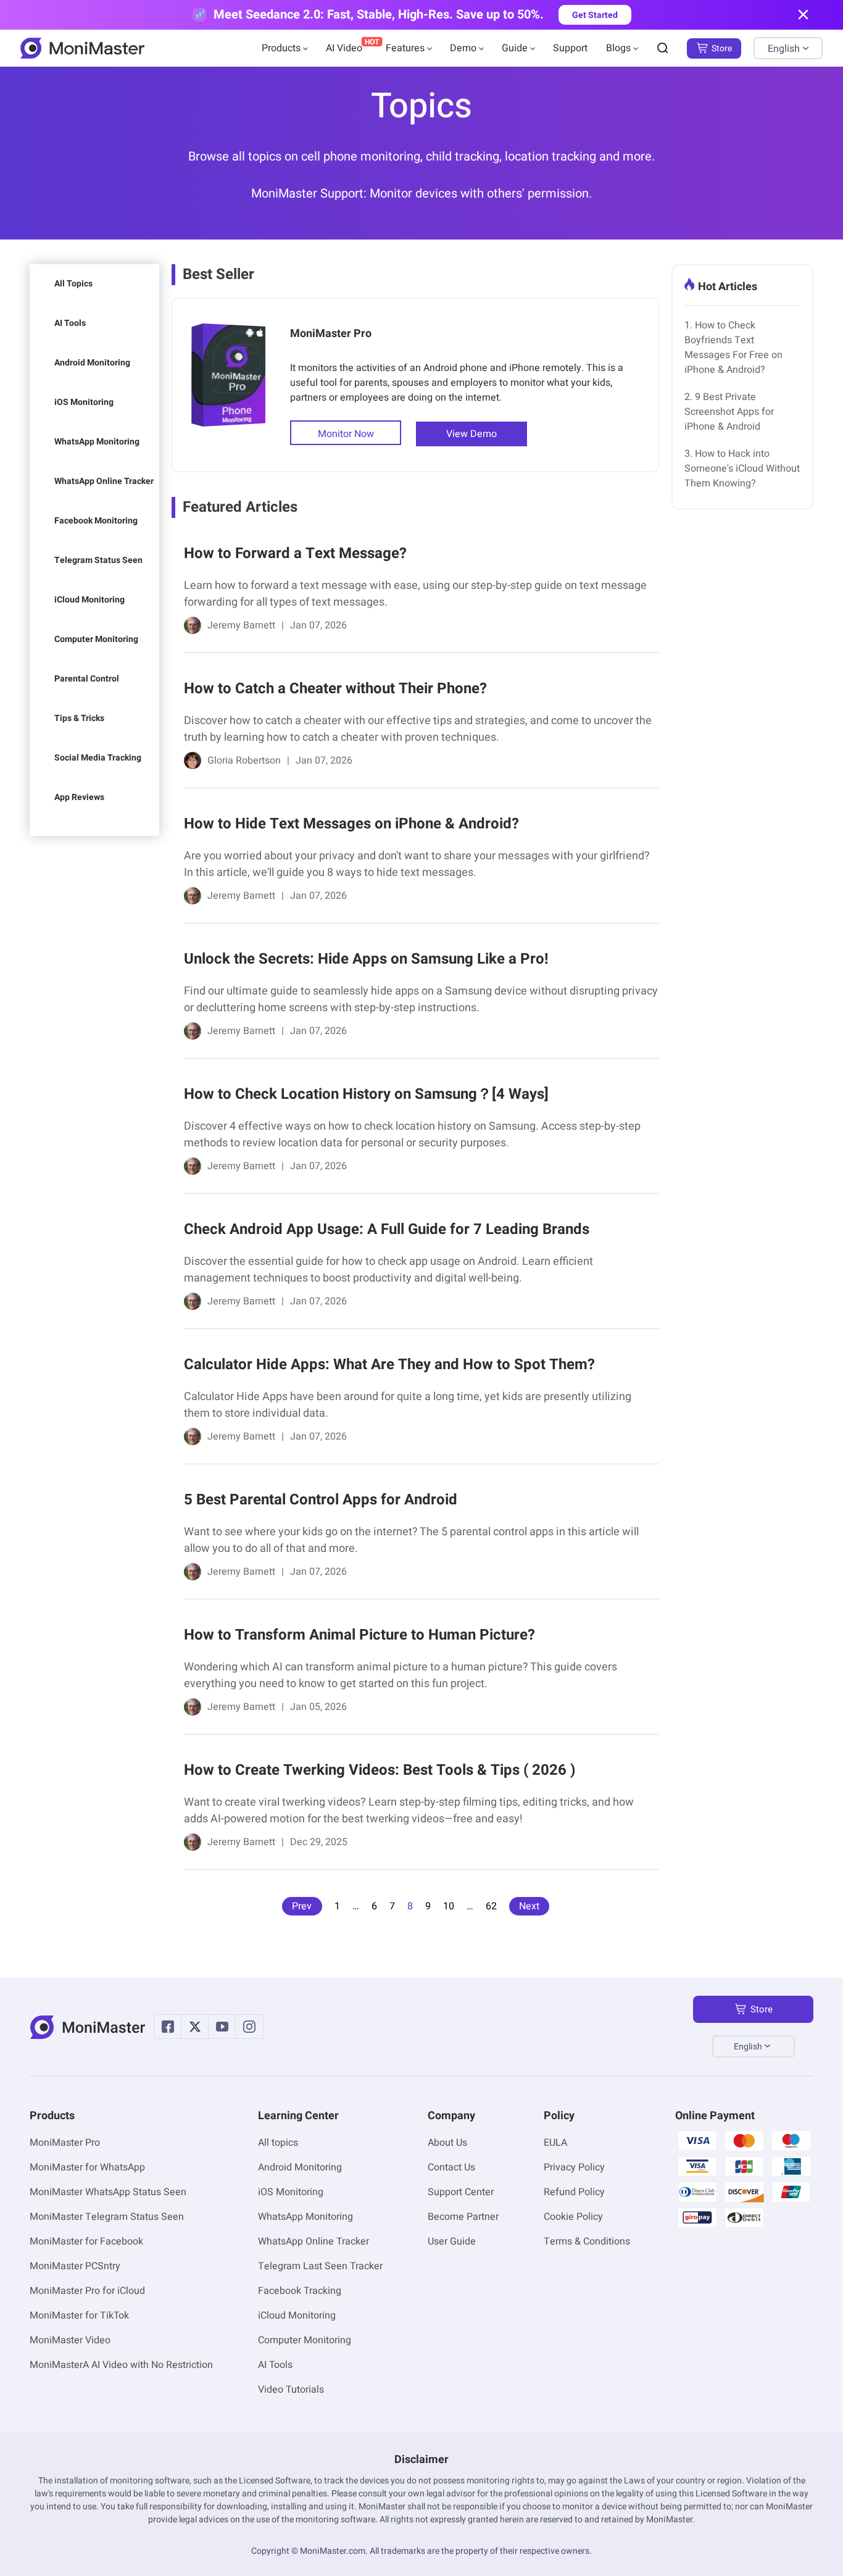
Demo (463, 48)
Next (529, 1906)
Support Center (461, 2192)
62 (491, 1906)
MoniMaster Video (70, 2340)
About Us (447, 2143)
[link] (415, 592)
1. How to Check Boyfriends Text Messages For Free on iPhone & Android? (733, 348)
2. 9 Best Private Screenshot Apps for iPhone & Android (729, 412)
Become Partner (463, 2217)
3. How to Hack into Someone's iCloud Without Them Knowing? (742, 469)
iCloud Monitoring (89, 600)
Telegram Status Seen (98, 560)
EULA (555, 2143)
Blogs (618, 48)
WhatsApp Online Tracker (104, 481)
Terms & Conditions (587, 2241)
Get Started (595, 15)
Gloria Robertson (244, 761)
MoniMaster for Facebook (86, 2241)
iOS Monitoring (84, 402)
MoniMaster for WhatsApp (87, 2167)
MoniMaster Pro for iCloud (87, 2291)
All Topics (73, 284)
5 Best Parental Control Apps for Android (321, 1500)
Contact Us (451, 2167)
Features (405, 48)
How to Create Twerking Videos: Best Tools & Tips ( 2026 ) (380, 1770)
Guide (515, 48)
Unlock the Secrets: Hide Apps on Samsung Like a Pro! (366, 959)
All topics (278, 2143)
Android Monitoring (92, 363)
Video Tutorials (291, 2390)
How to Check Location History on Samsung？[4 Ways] (366, 1094)
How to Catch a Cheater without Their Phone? (335, 689)
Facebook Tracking (300, 2291)
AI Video (344, 48)
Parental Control (87, 679)
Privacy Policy (574, 2167)
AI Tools (70, 323)
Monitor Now (346, 434)
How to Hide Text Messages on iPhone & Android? (351, 824)
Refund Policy (574, 2192)
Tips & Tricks (79, 718)
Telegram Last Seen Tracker (320, 2266)
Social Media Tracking (98, 758)
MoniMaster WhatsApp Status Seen (108, 2192)
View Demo (471, 434)
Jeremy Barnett (241, 625)
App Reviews (79, 797)
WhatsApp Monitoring (97, 442)
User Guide (452, 2241)
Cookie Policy (573, 2217)
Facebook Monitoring (96, 521)
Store (722, 48)
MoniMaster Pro (331, 334)
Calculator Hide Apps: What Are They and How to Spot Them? (389, 1365)
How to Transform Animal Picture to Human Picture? (359, 1635)
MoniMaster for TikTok (79, 2315)
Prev (302, 1906)
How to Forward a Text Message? (295, 553)
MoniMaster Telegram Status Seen (107, 2217)
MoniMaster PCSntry (75, 2266)
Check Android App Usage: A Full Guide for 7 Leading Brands (387, 1229)
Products (281, 48)
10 (449, 1906)
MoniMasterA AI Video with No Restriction (121, 2365)
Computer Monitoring (96, 639)
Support (570, 48)
